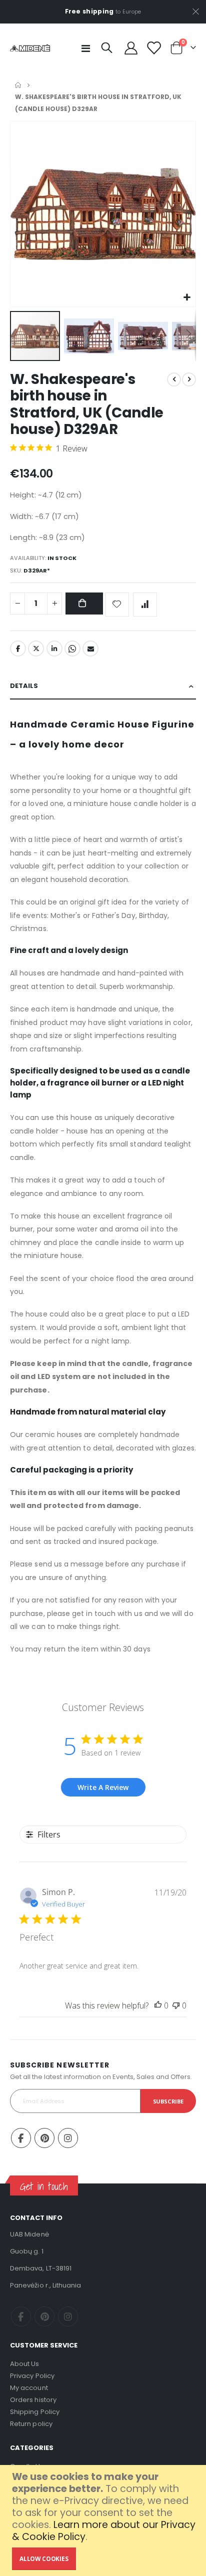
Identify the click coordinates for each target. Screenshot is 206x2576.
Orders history (33, 2400)
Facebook (18, 648)
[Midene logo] (30, 48)
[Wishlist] (153, 48)
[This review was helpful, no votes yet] (158, 2005)
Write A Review (103, 1787)
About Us (25, 2364)
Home (18, 85)
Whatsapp (72, 648)
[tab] (103, 686)
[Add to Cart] (84, 604)
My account (29, 2388)
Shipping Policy (35, 2412)
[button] (187, 298)
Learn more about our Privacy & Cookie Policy (104, 2531)
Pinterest (44, 2138)
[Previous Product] (174, 379)
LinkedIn (54, 648)
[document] (104, 2520)
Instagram (68, 2138)
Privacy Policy (32, 2376)
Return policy (31, 2424)
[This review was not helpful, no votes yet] (176, 2005)
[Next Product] (189, 379)
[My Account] (131, 48)
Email (90, 648)
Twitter (36, 648)
